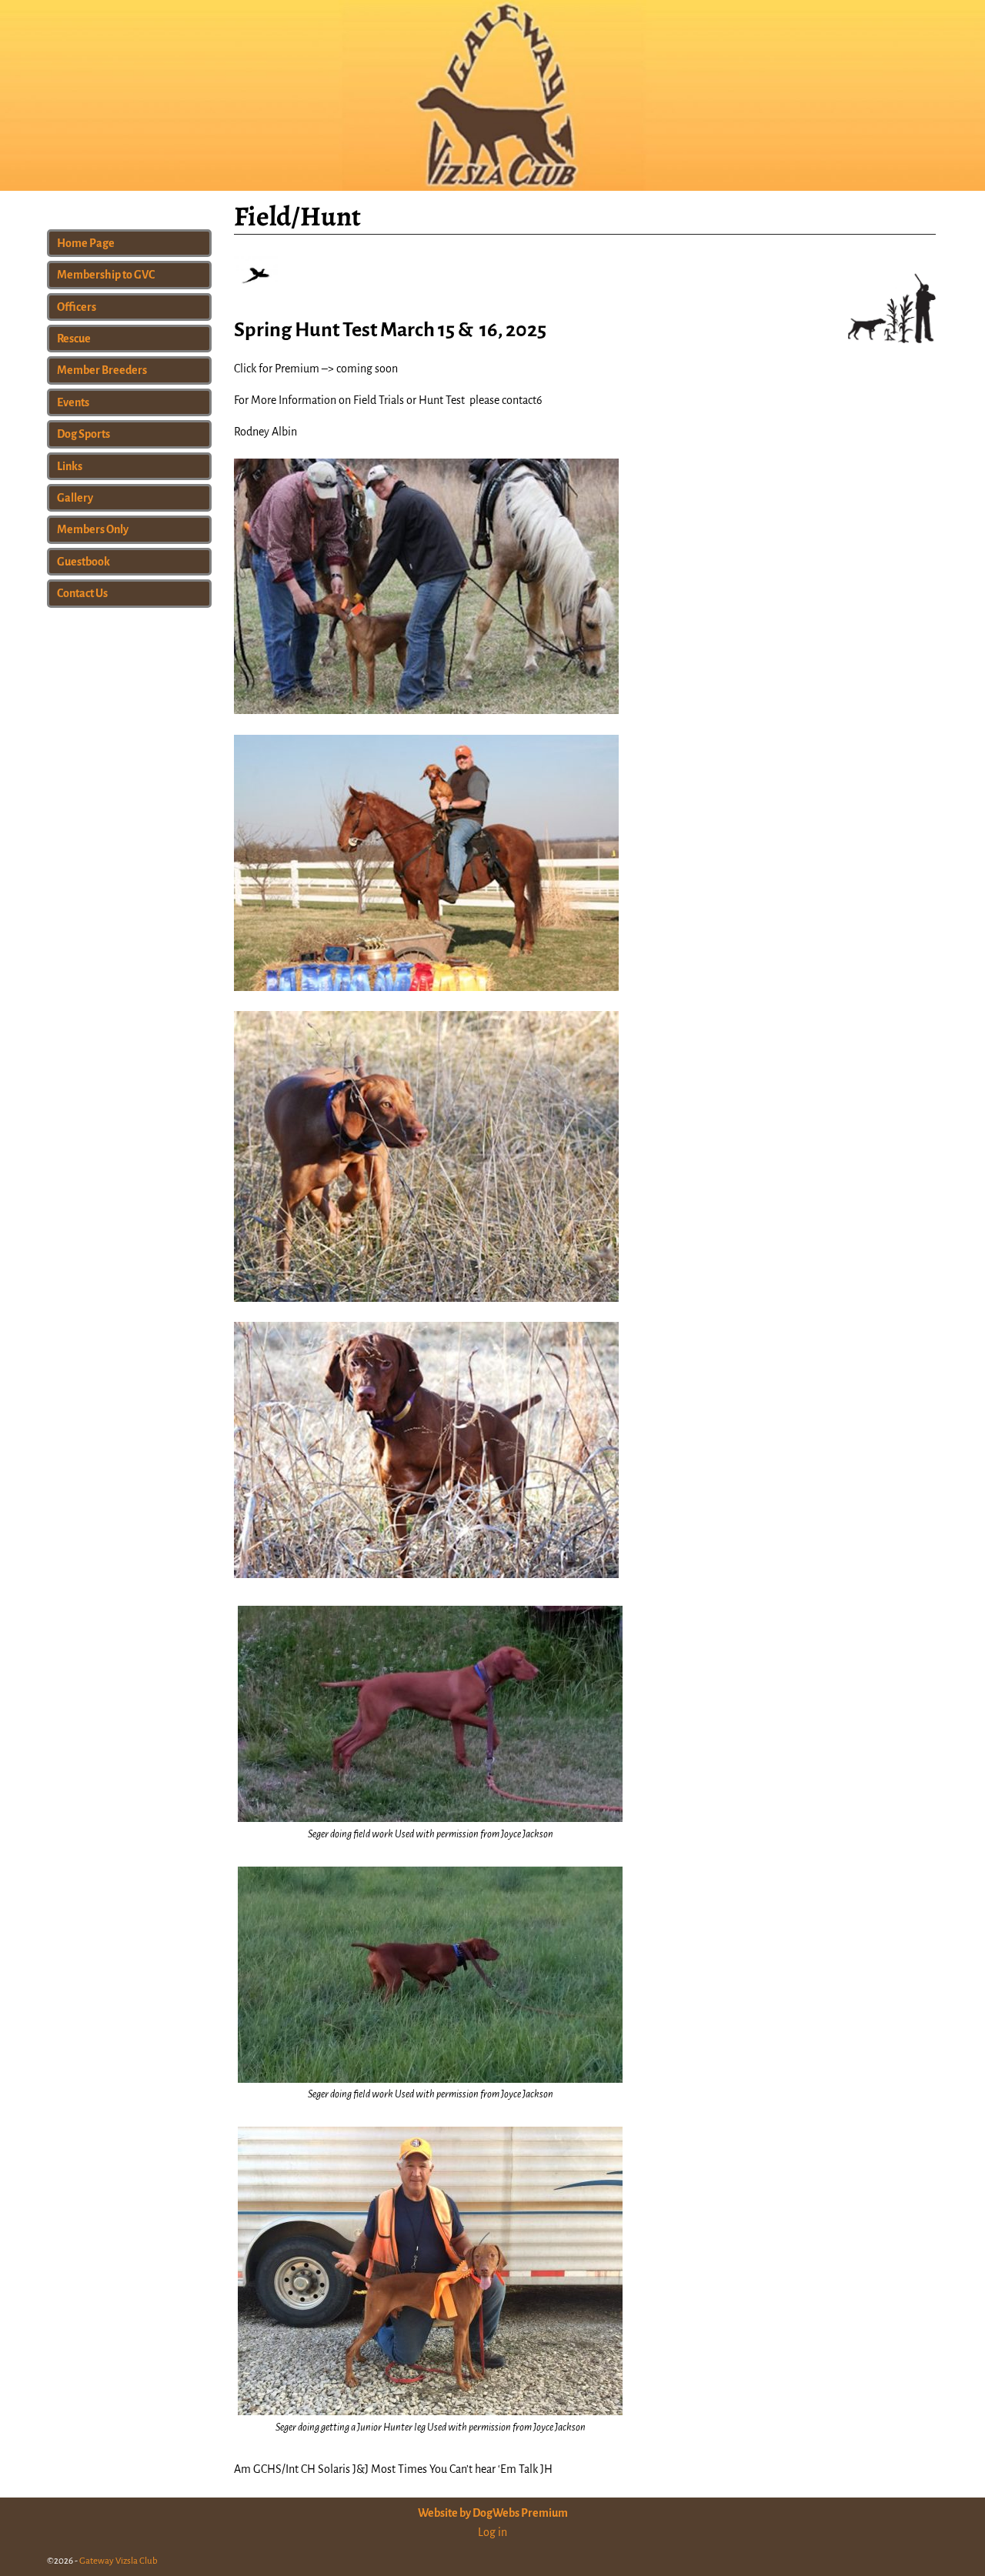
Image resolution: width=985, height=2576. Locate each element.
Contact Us (82, 593)
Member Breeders (102, 370)
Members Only (93, 529)
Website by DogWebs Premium (493, 2513)
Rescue (74, 339)
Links (70, 466)
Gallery (75, 498)
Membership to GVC (106, 275)
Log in (492, 2532)
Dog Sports (83, 434)
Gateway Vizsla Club (119, 2561)
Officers (77, 307)
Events (73, 402)
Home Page (86, 243)
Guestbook (83, 562)
